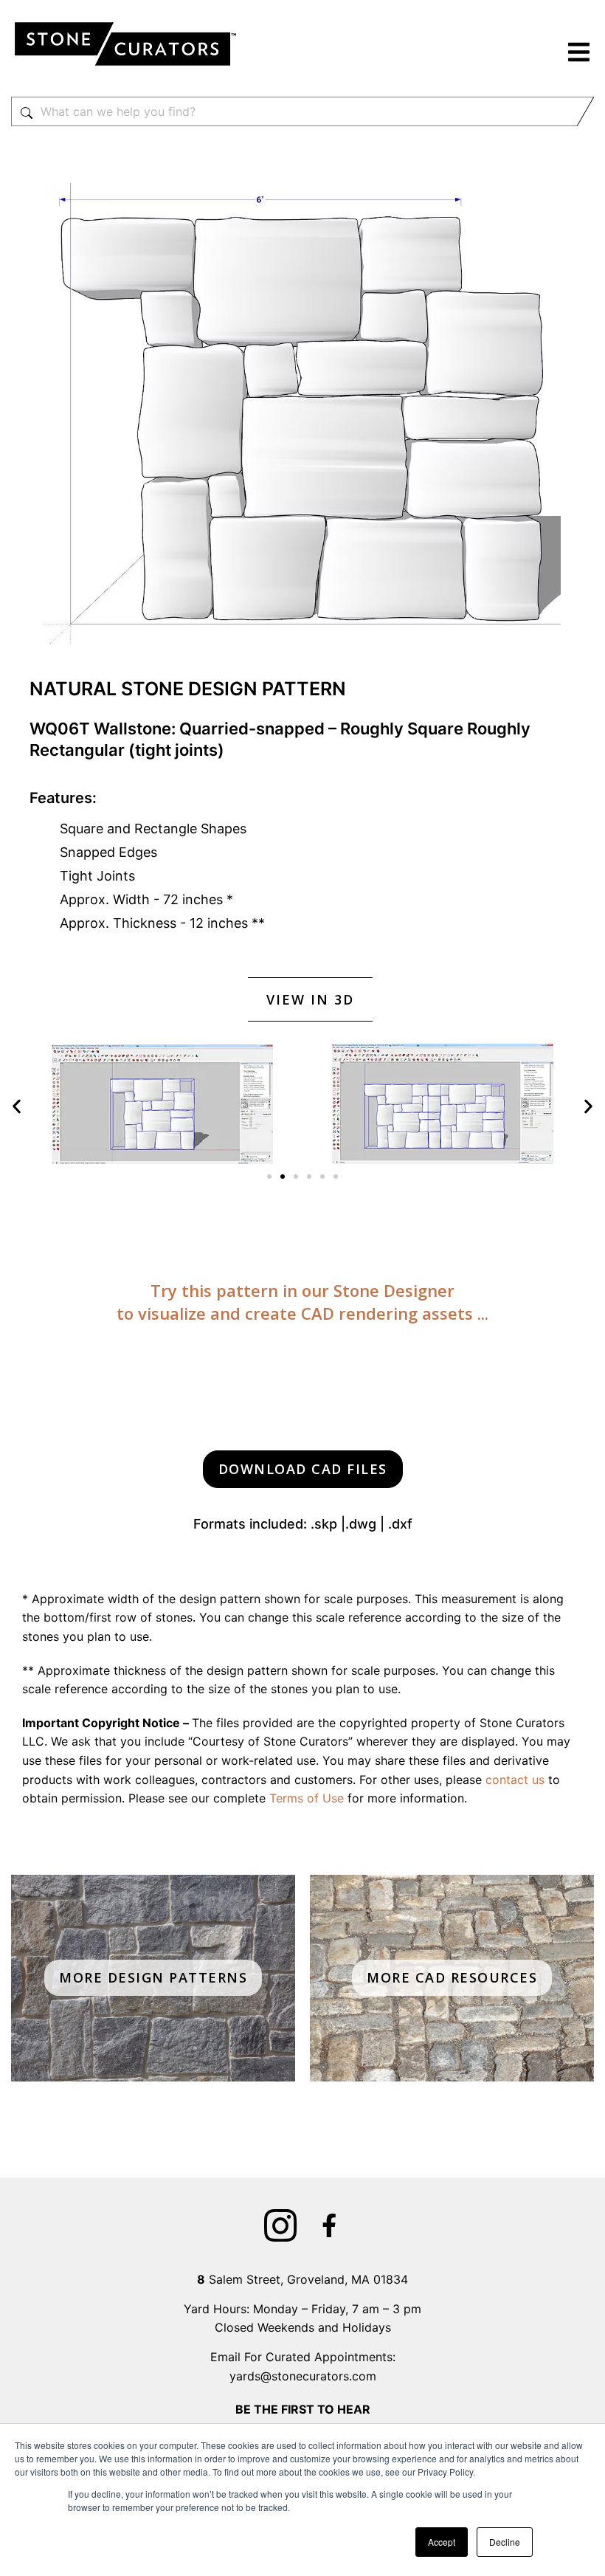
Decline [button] (505, 2542)
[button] (579, 54)
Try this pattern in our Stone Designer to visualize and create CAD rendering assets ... (302, 1302)
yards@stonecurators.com (303, 2376)
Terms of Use (307, 1798)
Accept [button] (442, 2542)
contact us (515, 1780)
